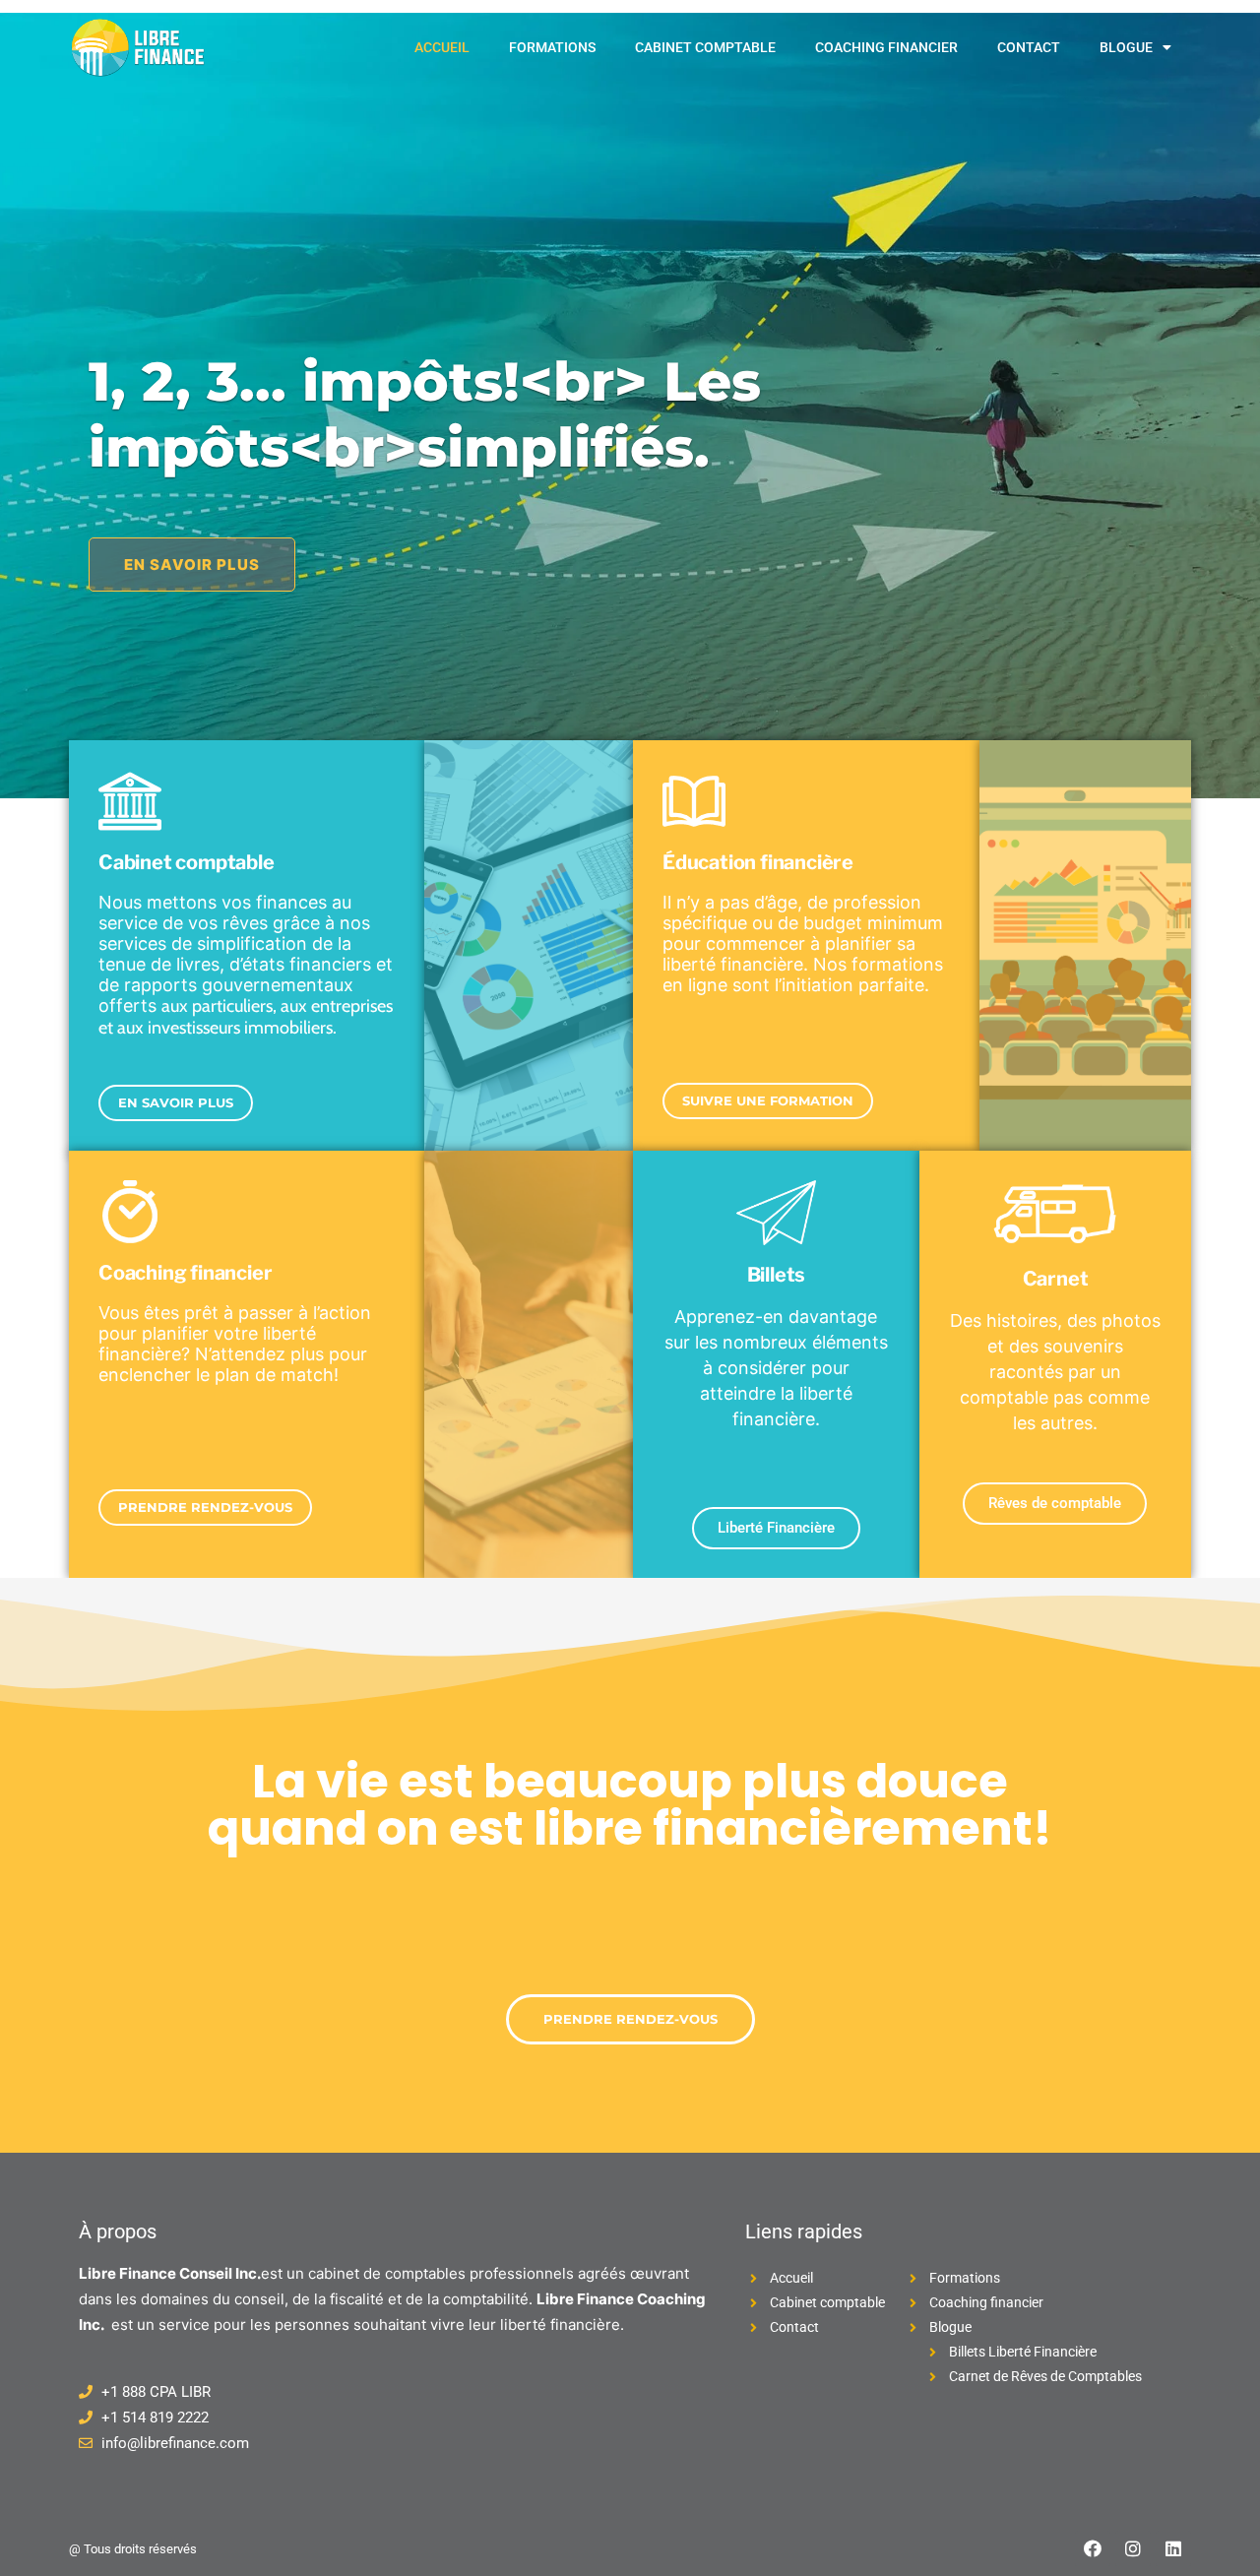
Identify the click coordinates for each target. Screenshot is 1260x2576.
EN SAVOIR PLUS (192, 565)
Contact (1029, 47)
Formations (552, 47)
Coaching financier (886, 47)
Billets (777, 1275)
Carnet (1056, 1279)
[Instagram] (1133, 2548)
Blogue (1126, 47)
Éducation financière (758, 862)
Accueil (442, 47)
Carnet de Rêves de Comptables (1045, 2376)
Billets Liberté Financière (1023, 2352)
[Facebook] (1093, 2548)
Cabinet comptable (705, 47)
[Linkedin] (1173, 2548)
